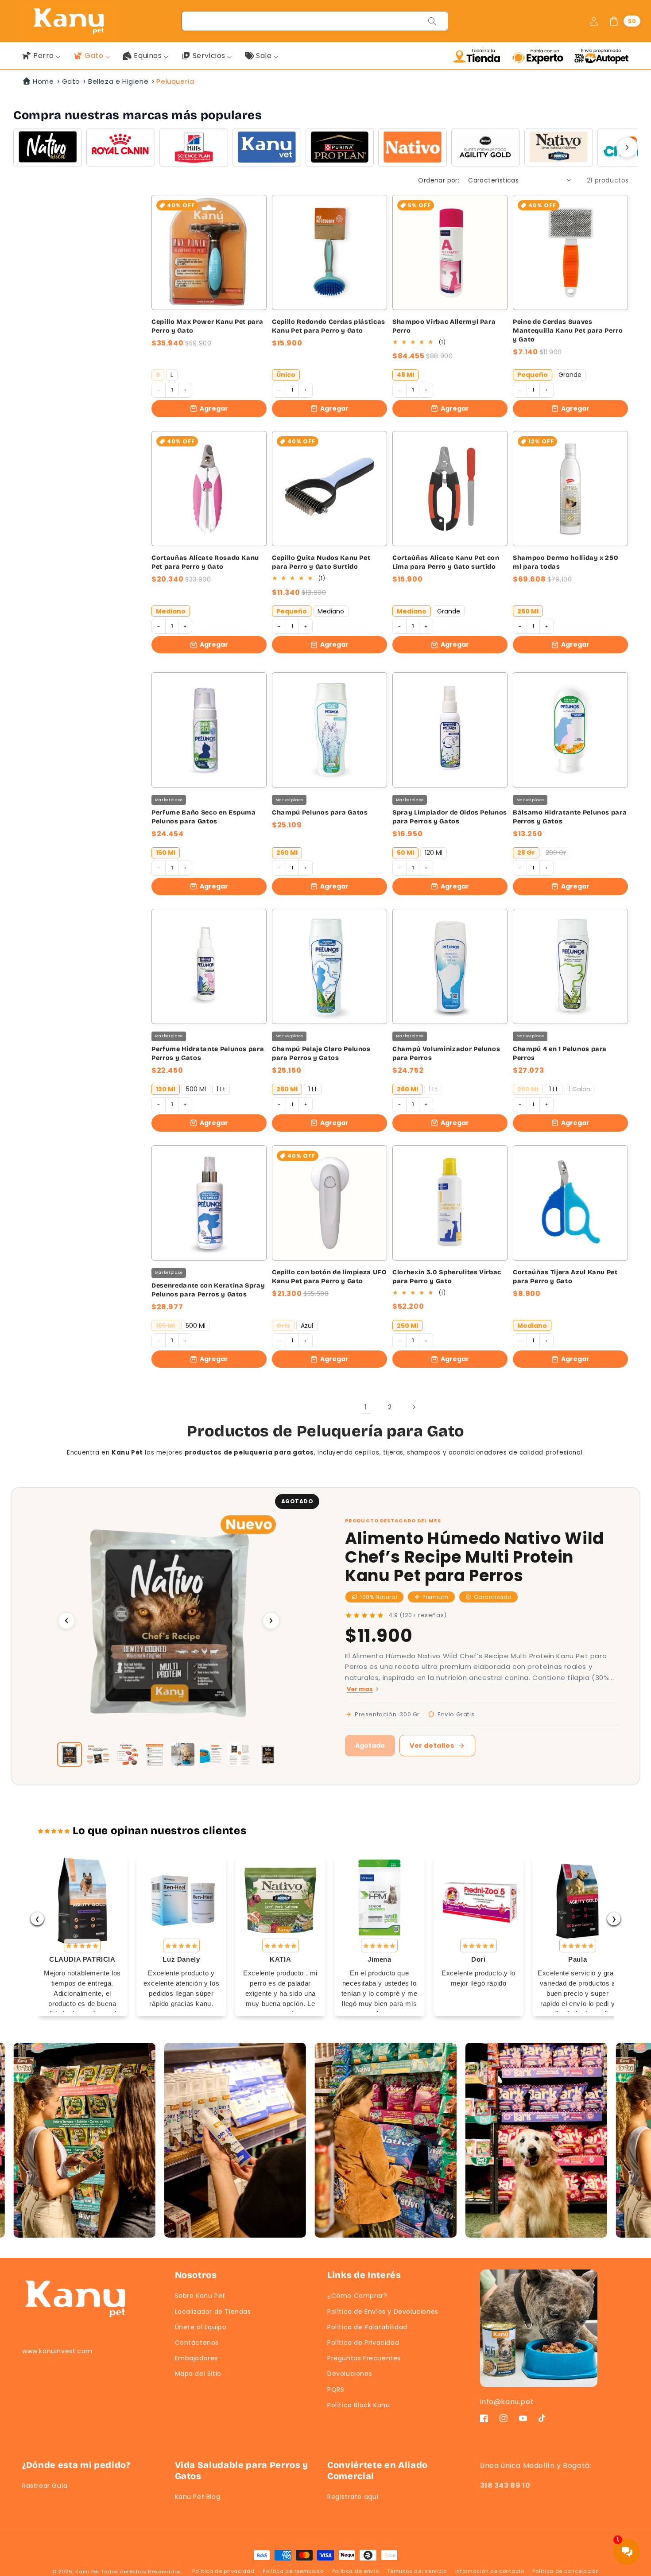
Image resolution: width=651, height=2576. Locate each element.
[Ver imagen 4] (155, 1754)
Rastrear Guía (45, 2486)
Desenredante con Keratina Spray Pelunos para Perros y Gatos (208, 1290)
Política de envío (356, 2571)
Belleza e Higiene (118, 81)
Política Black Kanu (358, 2405)
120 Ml (434, 853)
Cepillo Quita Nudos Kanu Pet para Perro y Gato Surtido (321, 562)
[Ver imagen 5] (183, 1754)
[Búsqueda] (432, 21)
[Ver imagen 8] (268, 1754)
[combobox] (315, 21)
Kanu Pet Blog (198, 2497)
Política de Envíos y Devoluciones (383, 2312)
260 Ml (287, 853)
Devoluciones (350, 2374)
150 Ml (166, 853)
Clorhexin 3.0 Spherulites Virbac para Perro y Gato (447, 1277)
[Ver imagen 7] (240, 1754)
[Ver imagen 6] (211, 1754)
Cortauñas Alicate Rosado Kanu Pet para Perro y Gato (205, 562)
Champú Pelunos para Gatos (320, 813)
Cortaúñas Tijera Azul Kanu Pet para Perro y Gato (565, 1277)
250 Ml (528, 611)
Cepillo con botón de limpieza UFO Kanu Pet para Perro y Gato (329, 1277)
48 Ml (405, 375)
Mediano (171, 611)
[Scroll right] (627, 147)
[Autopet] (601, 56)
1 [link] (366, 1407)
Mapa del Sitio (198, 2374)
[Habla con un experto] (541, 56)
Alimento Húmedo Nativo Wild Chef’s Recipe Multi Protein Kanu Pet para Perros (475, 1557)
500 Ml (196, 1089)
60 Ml (405, 853)
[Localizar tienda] (480, 56)
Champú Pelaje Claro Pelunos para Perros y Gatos (321, 1053)
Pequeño (533, 375)
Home (43, 81)
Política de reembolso (293, 2571)
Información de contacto (490, 2571)
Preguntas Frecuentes (364, 2358)
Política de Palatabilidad (367, 2327)
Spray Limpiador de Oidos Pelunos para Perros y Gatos (450, 817)
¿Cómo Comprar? (357, 2296)
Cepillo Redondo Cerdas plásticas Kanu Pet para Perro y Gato (329, 326)
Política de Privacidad (363, 2343)
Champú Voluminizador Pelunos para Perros (446, 1053)
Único (286, 375)
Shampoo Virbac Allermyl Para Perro (444, 326)
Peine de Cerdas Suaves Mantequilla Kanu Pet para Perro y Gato (568, 331)
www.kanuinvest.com (57, 2351)
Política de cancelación (566, 2571)
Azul (307, 1326)
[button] (624, 21)
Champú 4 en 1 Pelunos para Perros (560, 1053)
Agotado (370, 1746)
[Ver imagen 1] (70, 1754)
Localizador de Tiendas (213, 2312)
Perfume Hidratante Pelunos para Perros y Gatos (208, 1053)
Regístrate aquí (353, 2497)
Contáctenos (197, 2343)
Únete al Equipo (201, 2327)
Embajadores (197, 2358)
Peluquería (175, 81)
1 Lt (221, 1089)
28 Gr (526, 853)
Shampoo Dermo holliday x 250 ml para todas (566, 562)
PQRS (336, 2390)
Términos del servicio (417, 2571)
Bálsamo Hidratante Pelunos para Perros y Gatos (570, 817)
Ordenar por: (439, 180)
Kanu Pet (88, 2572)
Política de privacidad (223, 2571)
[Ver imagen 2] (98, 1754)
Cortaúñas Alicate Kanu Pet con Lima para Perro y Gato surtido (446, 562)
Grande (570, 375)
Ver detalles (432, 1746)
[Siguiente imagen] (271, 1621)
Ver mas (360, 1689)
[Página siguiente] (414, 1407)
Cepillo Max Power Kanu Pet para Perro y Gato (207, 326)
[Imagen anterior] (66, 1621)
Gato (71, 81)
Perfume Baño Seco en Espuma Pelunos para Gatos (204, 817)
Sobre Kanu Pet (200, 2296)
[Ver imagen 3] (126, 1754)
